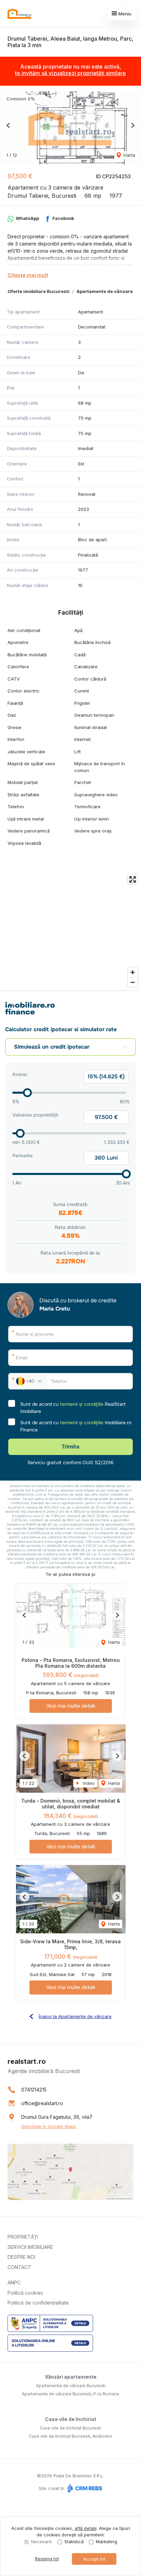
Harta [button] (129, 155)
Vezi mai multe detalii (71, 1706)
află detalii (86, 2528)
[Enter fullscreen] (133, 879)
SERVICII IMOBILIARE (30, 2247)
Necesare (42, 2542)
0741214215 (34, 2090)
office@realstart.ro (42, 2103)
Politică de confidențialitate (38, 2303)
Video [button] (88, 1783)
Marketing (106, 2542)
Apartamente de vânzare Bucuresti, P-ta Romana (70, 2394)
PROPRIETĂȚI (23, 2237)
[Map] (70, 931)
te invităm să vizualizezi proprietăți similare (70, 73)
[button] (8, 125)
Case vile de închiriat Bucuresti (70, 2428)
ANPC (14, 2283)
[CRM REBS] (84, 2489)
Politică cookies (25, 2293)
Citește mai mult (28, 275)
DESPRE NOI (21, 2257)
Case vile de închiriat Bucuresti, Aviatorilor (70, 2436)
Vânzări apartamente (71, 2377)
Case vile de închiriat (70, 2419)
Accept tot (94, 2559)
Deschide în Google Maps (49, 2126)
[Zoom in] (133, 972)
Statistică (74, 2542)
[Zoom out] (133, 982)
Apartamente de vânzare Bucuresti (71, 2386)
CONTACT (19, 2267)
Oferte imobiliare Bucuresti (39, 291)
